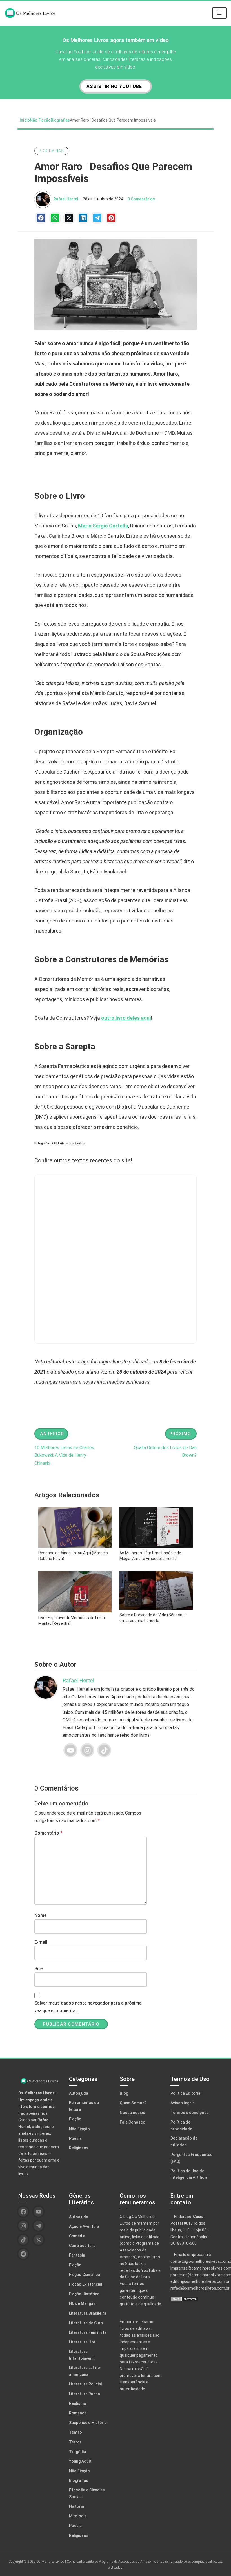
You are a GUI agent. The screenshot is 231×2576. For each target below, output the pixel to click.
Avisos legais (183, 2103)
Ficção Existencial (86, 2284)
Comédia (77, 2236)
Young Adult (80, 2461)
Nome (40, 1915)
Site (38, 1969)
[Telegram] (97, 218)
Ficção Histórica (84, 2294)
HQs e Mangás (82, 2303)
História (76, 2506)
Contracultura (82, 2246)
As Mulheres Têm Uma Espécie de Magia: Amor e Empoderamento (150, 1556)
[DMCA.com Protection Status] (192, 2299)
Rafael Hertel (66, 199)
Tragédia (77, 2452)
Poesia (75, 2138)
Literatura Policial (85, 2384)
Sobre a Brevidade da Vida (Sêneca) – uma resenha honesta (153, 1618)
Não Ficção (40, 120)
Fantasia (77, 2255)
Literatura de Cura (86, 2323)
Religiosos (79, 2148)
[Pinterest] (111, 218)
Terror (75, 2442)
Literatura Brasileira (88, 2313)
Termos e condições (190, 2113)
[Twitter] (69, 218)
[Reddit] (23, 2254)
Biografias (60, 120)
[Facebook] (41, 218)
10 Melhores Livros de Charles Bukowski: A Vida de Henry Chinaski (64, 1455)
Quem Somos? (133, 2103)
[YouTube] (70, 1750)
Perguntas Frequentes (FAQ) (191, 2158)
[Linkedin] (83, 218)
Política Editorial (186, 2093)
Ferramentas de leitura (84, 2106)
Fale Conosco (133, 2122)
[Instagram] (87, 1750)
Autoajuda (79, 2093)
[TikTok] (104, 1750)
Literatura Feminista (88, 2332)
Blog (124, 2093)
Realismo (78, 2403)
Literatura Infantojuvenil (82, 2355)
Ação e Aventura (84, 2226)
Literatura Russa (85, 2394)
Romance (78, 2413)
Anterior (52, 1434)
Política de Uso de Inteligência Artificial (189, 2174)
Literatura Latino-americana (85, 2371)
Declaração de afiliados (184, 2142)
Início (25, 120)
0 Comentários (141, 199)
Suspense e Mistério (88, 2423)
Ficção (75, 2119)
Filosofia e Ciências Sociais (87, 2493)
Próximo (180, 1434)
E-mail (41, 1942)
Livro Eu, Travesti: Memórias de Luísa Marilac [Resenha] (72, 1621)
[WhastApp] (55, 218)
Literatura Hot (82, 2342)
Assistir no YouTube (114, 86)
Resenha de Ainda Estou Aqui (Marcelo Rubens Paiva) (73, 1556)
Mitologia (78, 2516)
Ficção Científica (85, 2275)
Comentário (48, 1833)
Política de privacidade (181, 2125)
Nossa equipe (132, 2113)
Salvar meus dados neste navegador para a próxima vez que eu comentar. (88, 2007)
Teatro (75, 2432)
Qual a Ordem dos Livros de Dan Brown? (165, 1451)
